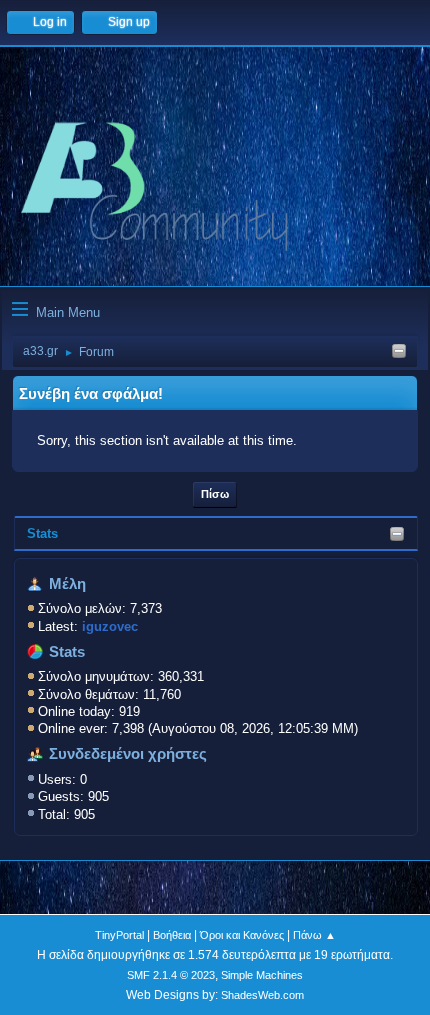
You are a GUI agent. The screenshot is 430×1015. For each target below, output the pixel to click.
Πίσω (215, 494)
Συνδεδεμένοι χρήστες (128, 754)
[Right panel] (399, 352)
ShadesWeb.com (262, 995)
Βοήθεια (172, 935)
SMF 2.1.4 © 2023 (171, 975)
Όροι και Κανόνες (242, 935)
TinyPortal (119, 935)
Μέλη (67, 584)
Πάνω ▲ (314, 935)
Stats (42, 533)
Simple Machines (262, 975)
